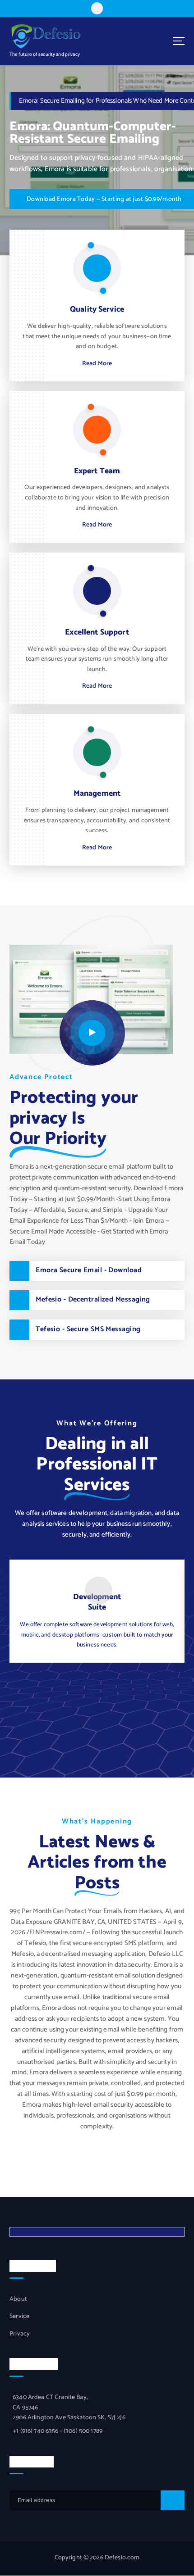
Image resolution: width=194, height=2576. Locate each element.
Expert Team (97, 471)
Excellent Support (97, 633)
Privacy (20, 2334)
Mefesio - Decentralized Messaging (93, 1300)
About (18, 2299)
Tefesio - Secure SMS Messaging (88, 1329)
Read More (97, 364)
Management (97, 794)
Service (19, 2317)
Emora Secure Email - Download (89, 1270)
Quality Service (97, 310)
